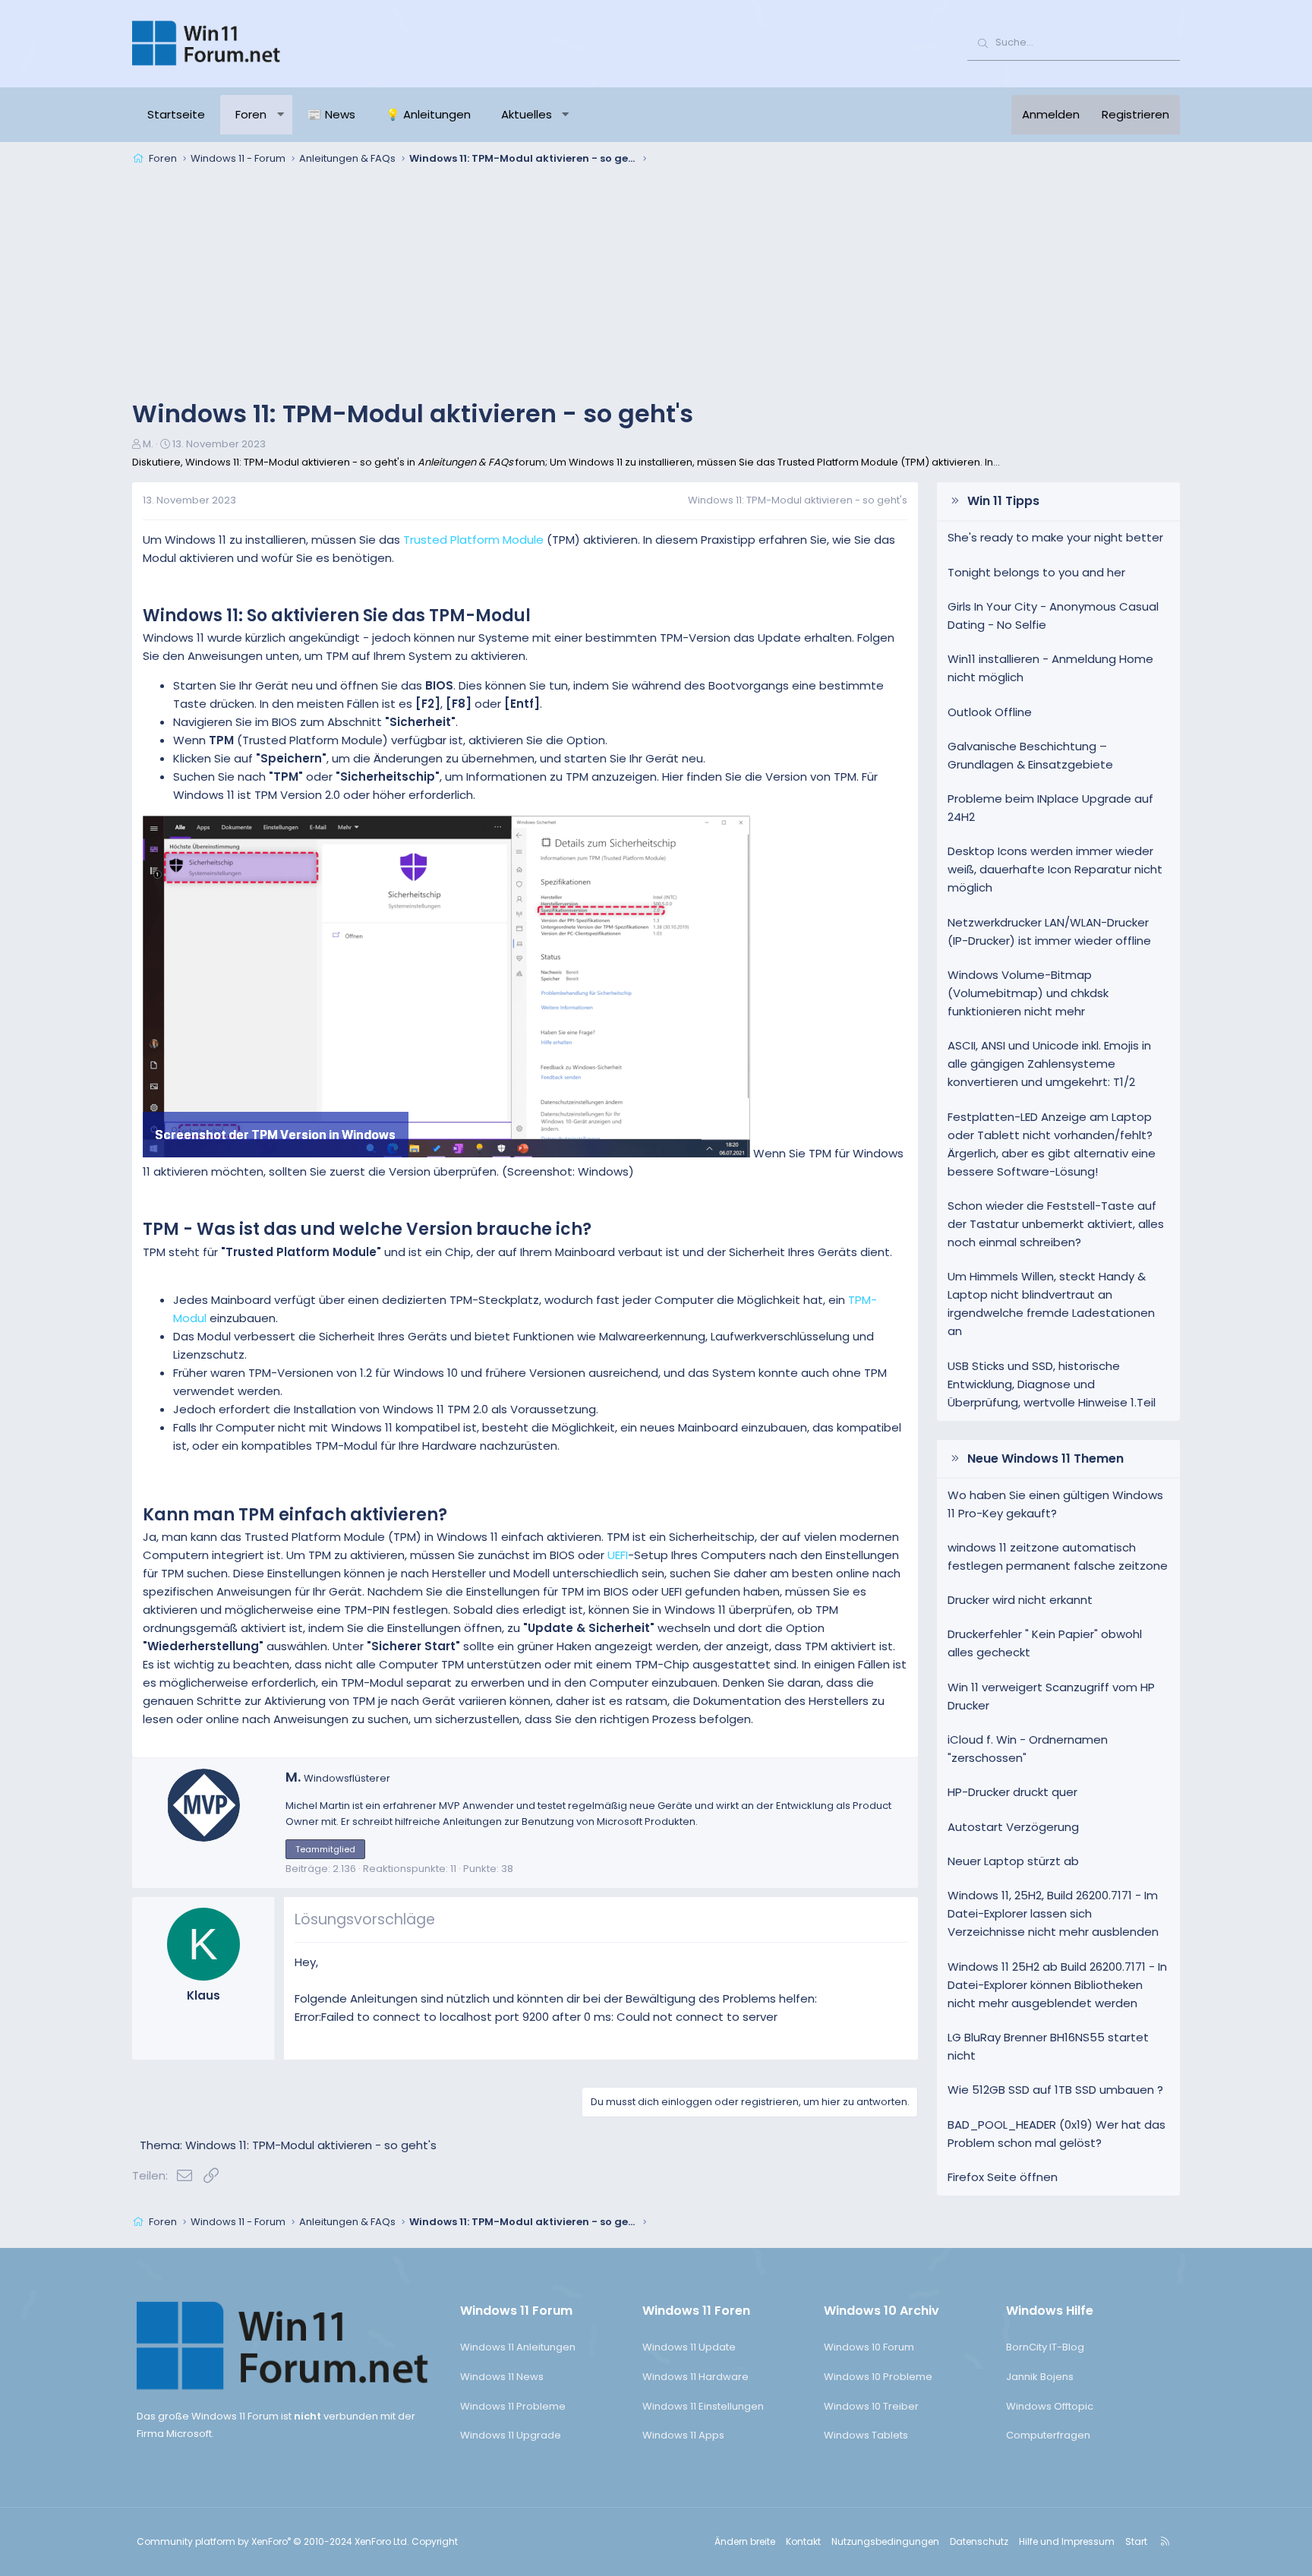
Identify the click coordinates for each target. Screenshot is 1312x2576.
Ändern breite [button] (745, 2541)
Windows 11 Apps (683, 2435)
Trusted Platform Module (473, 540)
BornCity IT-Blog (1045, 2347)
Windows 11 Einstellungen (703, 2406)
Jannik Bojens (1040, 2377)
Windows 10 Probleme (878, 2377)
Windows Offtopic (1050, 2406)
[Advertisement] (656, 284)
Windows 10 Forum (869, 2347)
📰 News (331, 114)
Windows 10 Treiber (871, 2406)
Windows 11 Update (689, 2347)
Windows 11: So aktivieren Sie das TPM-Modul (337, 616)
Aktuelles (527, 114)
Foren (251, 114)
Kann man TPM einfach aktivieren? (295, 1515)
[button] (281, 115)
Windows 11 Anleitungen (518, 2347)
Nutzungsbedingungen (885, 2541)
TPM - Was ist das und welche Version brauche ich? (367, 1229)
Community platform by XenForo (273, 2541)
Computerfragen (1048, 2435)
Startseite (176, 114)
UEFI (618, 1555)
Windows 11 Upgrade (511, 2435)
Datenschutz (979, 2541)
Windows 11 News (502, 2377)
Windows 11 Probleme (513, 2406)
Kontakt (803, 2541)
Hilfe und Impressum (1067, 2541)
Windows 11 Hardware (695, 2377)
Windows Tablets (866, 2435)
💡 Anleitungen (428, 114)
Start (1136, 2541)
